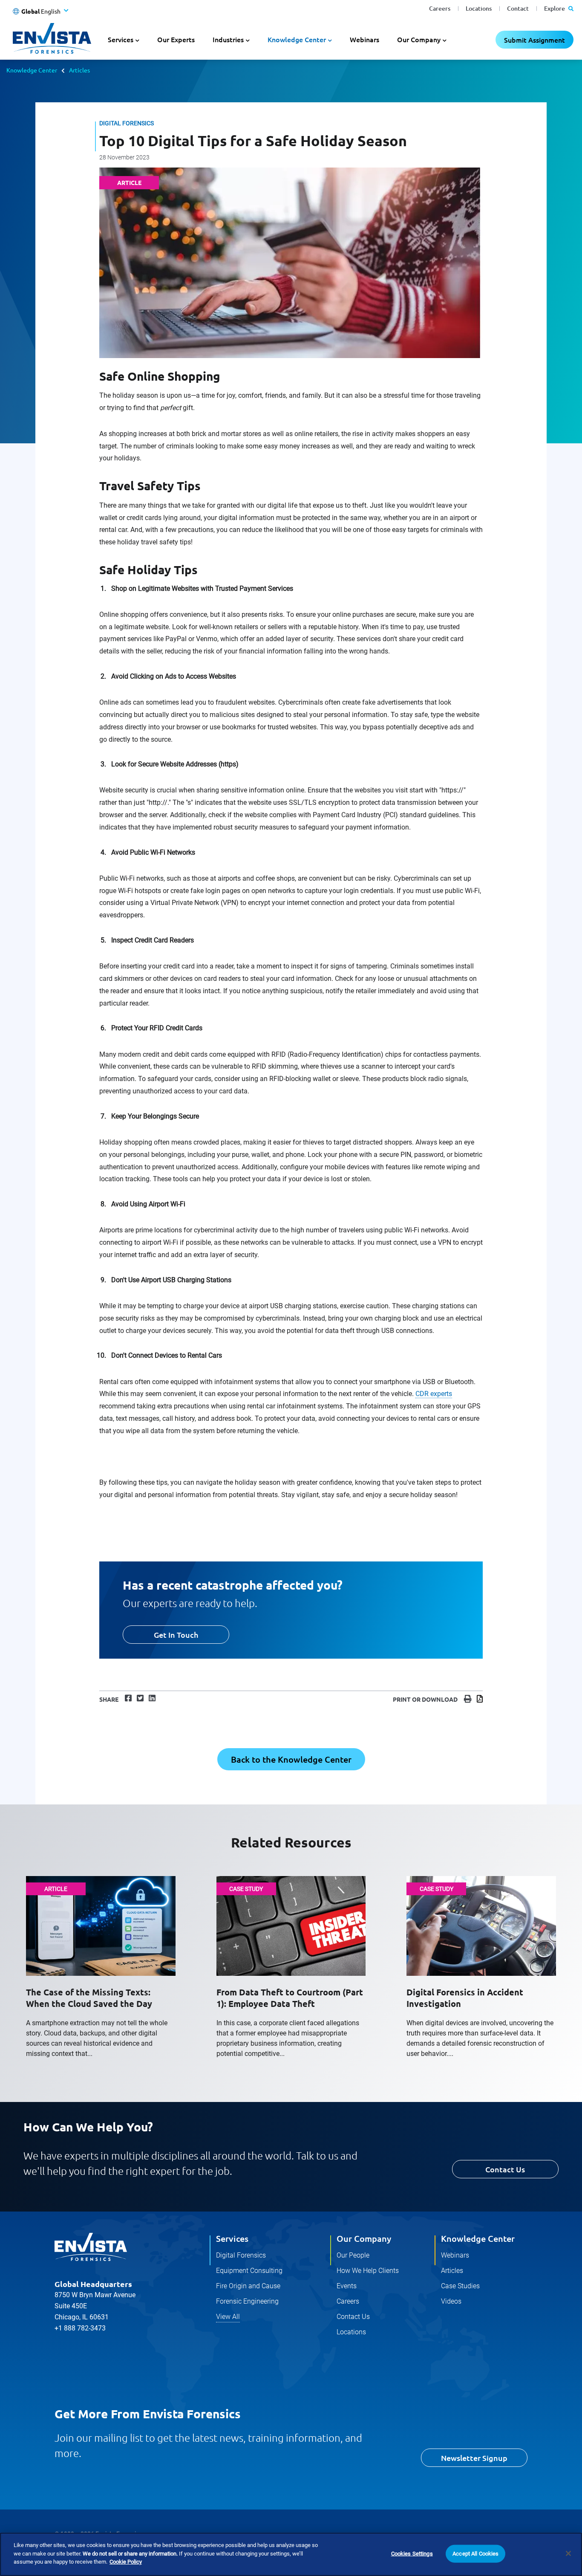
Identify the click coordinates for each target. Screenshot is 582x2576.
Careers (440, 8)
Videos (451, 2301)
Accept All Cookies (475, 2554)
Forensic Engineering (247, 2301)
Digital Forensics (241, 2255)
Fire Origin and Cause (248, 2286)
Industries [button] (228, 39)
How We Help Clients (368, 2271)
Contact (518, 8)
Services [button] (121, 39)
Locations (479, 8)
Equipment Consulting (249, 2271)
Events (347, 2286)
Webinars (364, 39)
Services (232, 2238)
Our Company (364, 2238)
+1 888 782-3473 (80, 2328)
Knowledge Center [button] (297, 39)
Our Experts (176, 39)
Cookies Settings (412, 2554)
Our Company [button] (419, 39)
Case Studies (460, 2286)
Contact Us (505, 2169)
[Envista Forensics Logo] (91, 2247)
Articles (79, 70)
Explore (555, 8)
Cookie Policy (126, 2562)
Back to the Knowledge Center (291, 1759)
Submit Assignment (534, 40)
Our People (353, 2255)
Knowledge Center (32, 70)
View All (228, 2317)
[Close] (568, 2553)
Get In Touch (176, 1635)
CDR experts (434, 1394)
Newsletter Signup (474, 2458)
